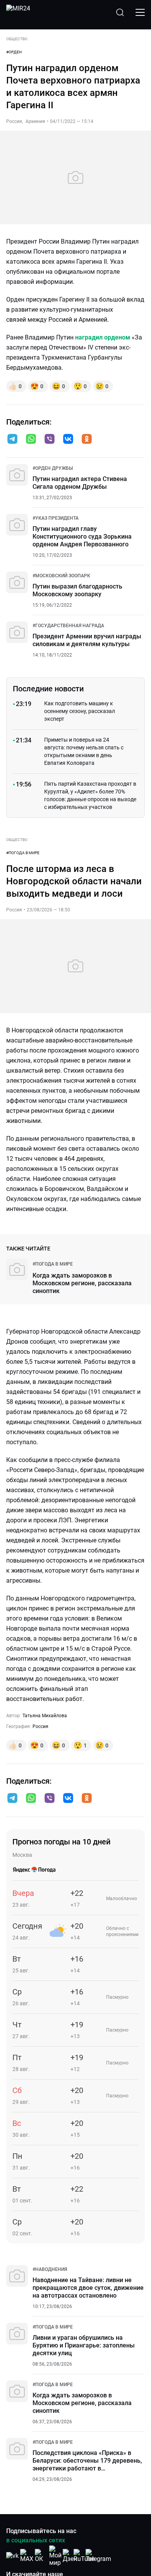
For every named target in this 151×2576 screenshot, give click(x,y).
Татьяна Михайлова (45, 1716)
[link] (53, 468)
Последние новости (48, 689)
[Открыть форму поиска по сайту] (120, 12)
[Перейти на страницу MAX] (27, 2556)
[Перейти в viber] (50, 440)
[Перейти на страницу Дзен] (70, 2556)
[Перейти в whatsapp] (31, 440)
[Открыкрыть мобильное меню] (140, 12)
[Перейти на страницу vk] (12, 2556)
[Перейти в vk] (68, 440)
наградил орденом (103, 337)
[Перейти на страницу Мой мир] (55, 2556)
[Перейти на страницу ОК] (41, 2556)
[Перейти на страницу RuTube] (84, 2556)
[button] (12, 439)
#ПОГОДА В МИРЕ (23, 853)
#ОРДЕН (14, 52)
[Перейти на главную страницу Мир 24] (18, 12)
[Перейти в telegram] (12, 440)
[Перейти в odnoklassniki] (87, 440)
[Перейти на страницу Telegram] (98, 2556)
